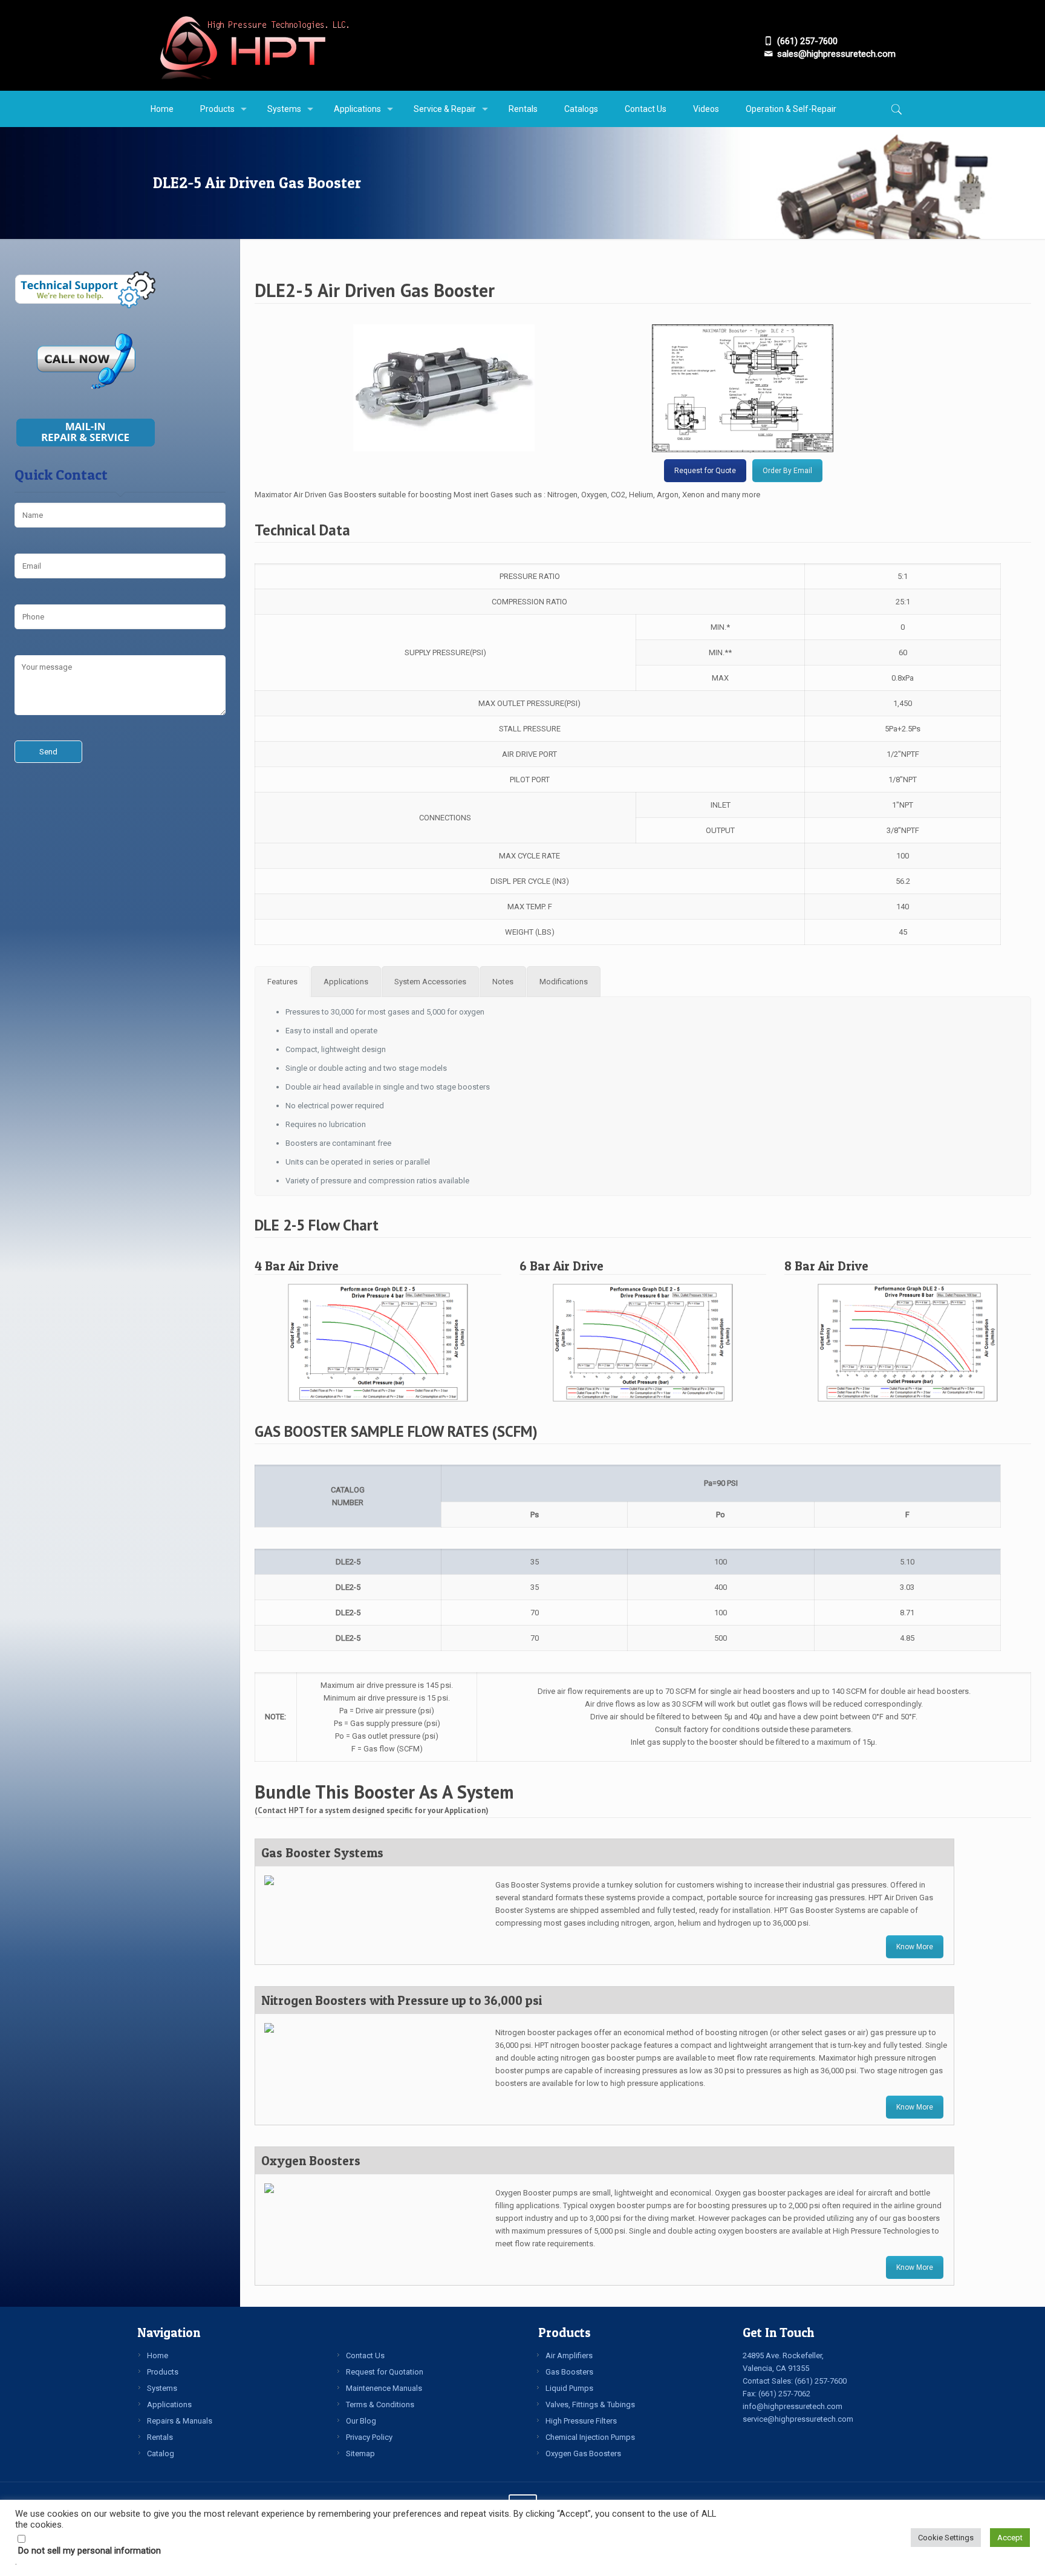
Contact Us (365, 2355)
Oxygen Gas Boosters (583, 2453)
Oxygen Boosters (311, 2161)
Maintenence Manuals (384, 2388)
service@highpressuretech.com (798, 2419)
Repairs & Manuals (180, 2421)
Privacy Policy (369, 2437)
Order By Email (787, 471)
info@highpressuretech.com (793, 2406)
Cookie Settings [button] (946, 2538)
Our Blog (361, 2421)
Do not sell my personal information (90, 2551)
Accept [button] (1010, 2538)
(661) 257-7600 (821, 2381)
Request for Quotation (385, 2372)
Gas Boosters (569, 2372)
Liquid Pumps (569, 2388)
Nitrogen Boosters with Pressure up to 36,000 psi (402, 2000)
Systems (162, 2388)
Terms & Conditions (380, 2404)
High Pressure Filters (581, 2421)
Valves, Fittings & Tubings (590, 2404)
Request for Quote (705, 471)
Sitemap (360, 2453)
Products (163, 2372)
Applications (169, 2404)
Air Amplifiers (569, 2355)
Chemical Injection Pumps (590, 2437)
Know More (915, 1947)
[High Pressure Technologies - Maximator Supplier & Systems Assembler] (254, 45)
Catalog (161, 2453)
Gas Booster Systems (322, 1853)
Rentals (160, 2437)
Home (158, 2355)
